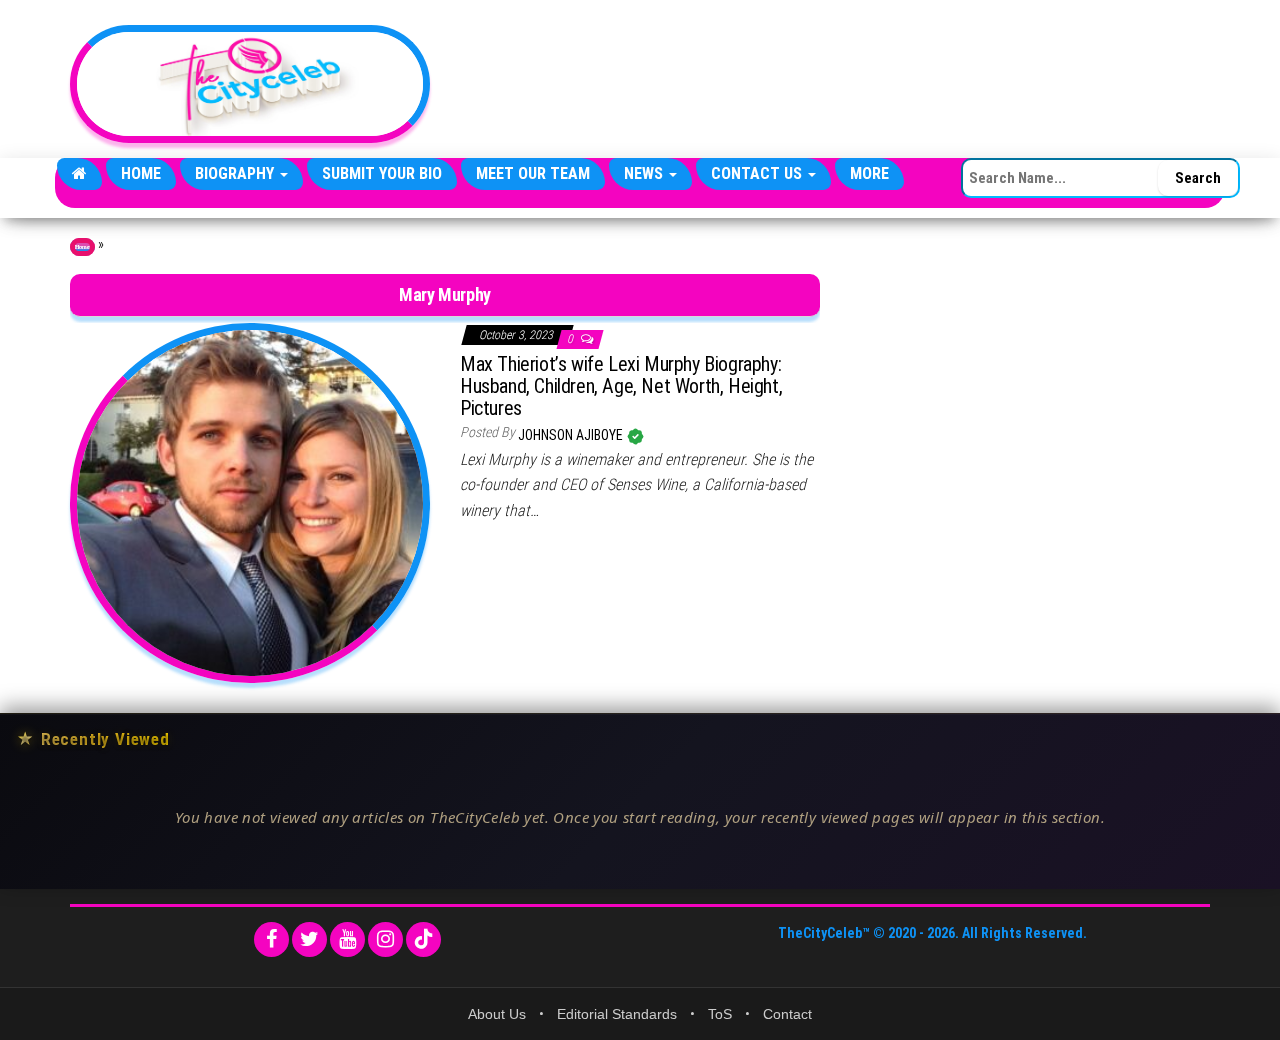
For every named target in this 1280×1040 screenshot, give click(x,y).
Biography (236, 173)
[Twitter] (309, 939)
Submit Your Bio (382, 173)
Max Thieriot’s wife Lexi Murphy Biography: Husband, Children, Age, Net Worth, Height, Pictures (621, 386)
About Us (497, 1014)
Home (141, 173)
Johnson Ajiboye (572, 435)
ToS (720, 1014)
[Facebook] (271, 939)
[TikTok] (423, 939)
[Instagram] (385, 939)
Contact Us (758, 173)
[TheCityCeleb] (79, 174)
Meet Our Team (533, 173)
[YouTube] (347, 939)
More (869, 173)
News (645, 173)
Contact (787, 1014)
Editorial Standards (617, 1014)
